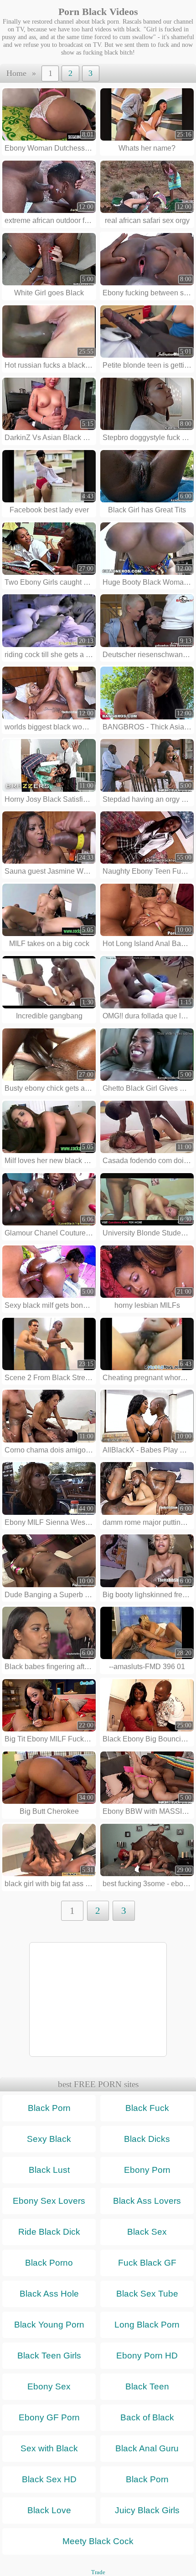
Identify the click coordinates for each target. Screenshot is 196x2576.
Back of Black (147, 2417)
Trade (98, 2572)
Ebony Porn (147, 2170)
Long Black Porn (147, 2325)
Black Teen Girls (49, 2356)
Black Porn (49, 2108)
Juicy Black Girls (147, 2510)
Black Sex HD (49, 2479)
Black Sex (147, 2232)
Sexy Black (49, 2139)
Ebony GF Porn (49, 2417)
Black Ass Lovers (147, 2201)
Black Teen (147, 2386)
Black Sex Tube (147, 2294)
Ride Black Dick (49, 2232)
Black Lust (49, 2170)
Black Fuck (147, 2108)
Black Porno (49, 2263)
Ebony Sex (49, 2386)
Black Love (49, 2510)
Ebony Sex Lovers (49, 2201)
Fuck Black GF (147, 2263)
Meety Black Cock (98, 2541)
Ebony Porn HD (147, 2356)
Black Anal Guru (147, 2448)
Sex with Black (49, 2448)
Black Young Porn (49, 2325)
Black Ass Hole (49, 2294)
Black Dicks (147, 2139)
